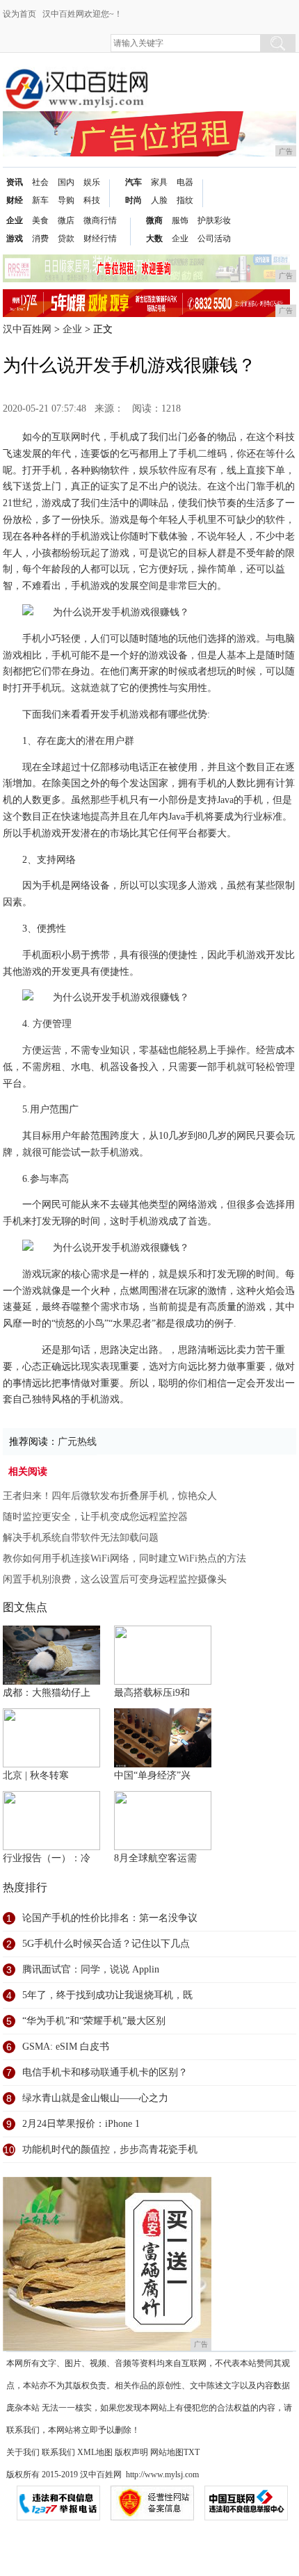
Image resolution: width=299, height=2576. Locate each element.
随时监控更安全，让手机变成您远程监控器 (95, 1517)
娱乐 (92, 182)
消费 (40, 238)
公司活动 (214, 238)
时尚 (134, 200)
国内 (66, 182)
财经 (15, 200)
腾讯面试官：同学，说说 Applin (91, 1969)
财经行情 (100, 238)
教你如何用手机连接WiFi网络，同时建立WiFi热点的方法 (124, 1558)
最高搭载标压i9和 (152, 1693)
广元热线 (77, 1442)
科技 (92, 200)
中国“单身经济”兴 (152, 1775)
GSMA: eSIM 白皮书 (66, 2047)
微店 (66, 220)
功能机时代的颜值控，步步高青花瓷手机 (110, 2149)
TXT (192, 2452)
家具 (159, 182)
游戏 (15, 238)
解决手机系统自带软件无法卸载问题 (81, 1538)
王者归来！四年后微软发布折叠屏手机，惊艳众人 (110, 1496)
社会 (40, 182)
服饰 (180, 220)
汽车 (134, 182)
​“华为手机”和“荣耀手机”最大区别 (94, 2021)
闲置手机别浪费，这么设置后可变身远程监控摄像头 (115, 1579)
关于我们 (23, 2452)
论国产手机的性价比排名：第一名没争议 (110, 1918)
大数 (154, 238)
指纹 (185, 200)
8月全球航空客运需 (155, 1858)
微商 (154, 220)
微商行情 (100, 220)
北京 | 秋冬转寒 (36, 1775)
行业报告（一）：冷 (47, 1858)
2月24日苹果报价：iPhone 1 (81, 2124)
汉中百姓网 (27, 329)
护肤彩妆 (214, 220)
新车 (40, 200)
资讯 (15, 182)
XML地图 (95, 2452)
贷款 (66, 238)
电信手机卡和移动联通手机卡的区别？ (105, 2072)
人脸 (159, 200)
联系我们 (58, 2452)
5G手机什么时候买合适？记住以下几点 (106, 1944)
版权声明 (131, 2452)
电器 (185, 182)
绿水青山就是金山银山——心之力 (95, 2098)
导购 (66, 200)
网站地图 (167, 2452)
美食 (40, 220)
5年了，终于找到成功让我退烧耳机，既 (107, 1995)
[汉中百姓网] (76, 78)
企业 (15, 220)
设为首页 (19, 14)
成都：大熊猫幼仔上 (47, 1693)
